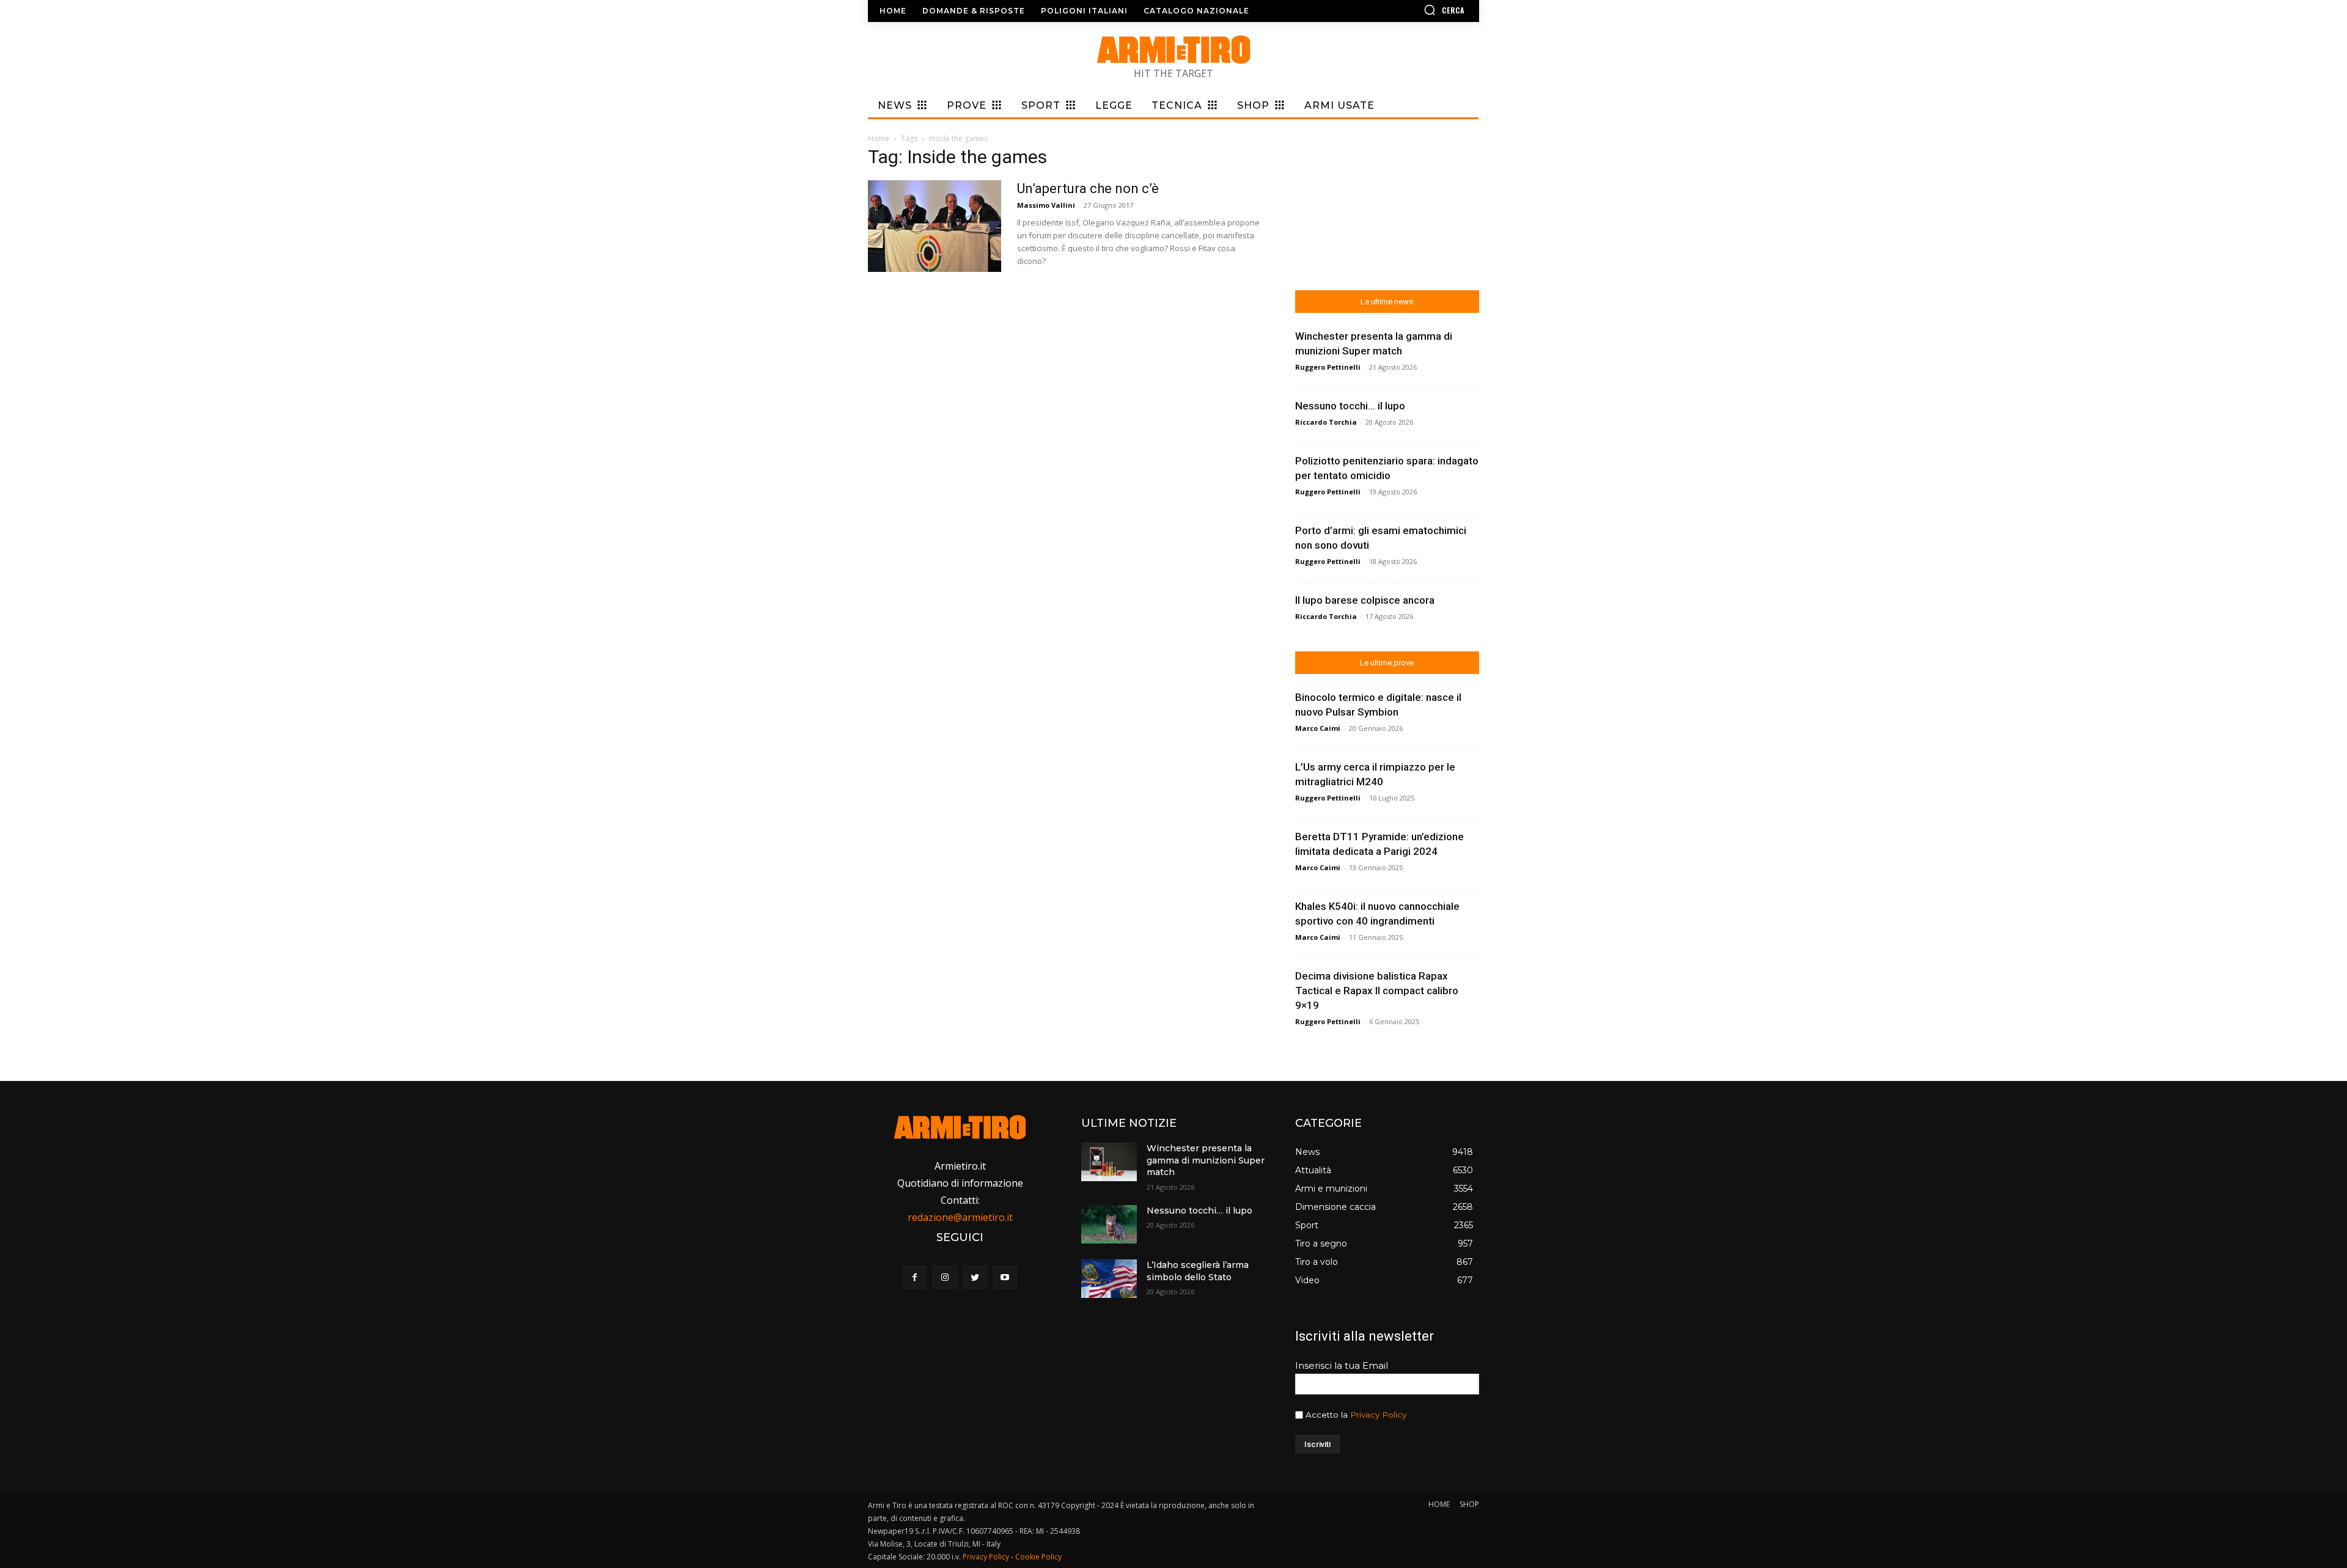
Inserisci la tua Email (1342, 1365)
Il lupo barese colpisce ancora (1365, 600)
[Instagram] (945, 1277)
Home (879, 138)
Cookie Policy (1038, 1557)
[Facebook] (915, 1277)
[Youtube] (1005, 1277)
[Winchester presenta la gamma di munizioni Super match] (1109, 1162)
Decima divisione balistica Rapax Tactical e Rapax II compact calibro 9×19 (1377, 991)
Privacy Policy (1378, 1415)
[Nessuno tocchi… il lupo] (1109, 1224)
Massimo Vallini (1046, 205)
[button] (1409, 10)
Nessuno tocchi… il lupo (1350, 406)
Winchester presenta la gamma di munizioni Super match (1206, 1160)
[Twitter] (975, 1277)
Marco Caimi (1318, 728)
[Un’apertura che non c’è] (935, 226)
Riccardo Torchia (1326, 422)
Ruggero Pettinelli (1328, 367)
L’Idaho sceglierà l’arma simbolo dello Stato (1198, 1271)
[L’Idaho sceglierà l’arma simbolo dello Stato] (1109, 1279)
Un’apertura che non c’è (1088, 189)
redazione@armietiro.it (960, 1217)
